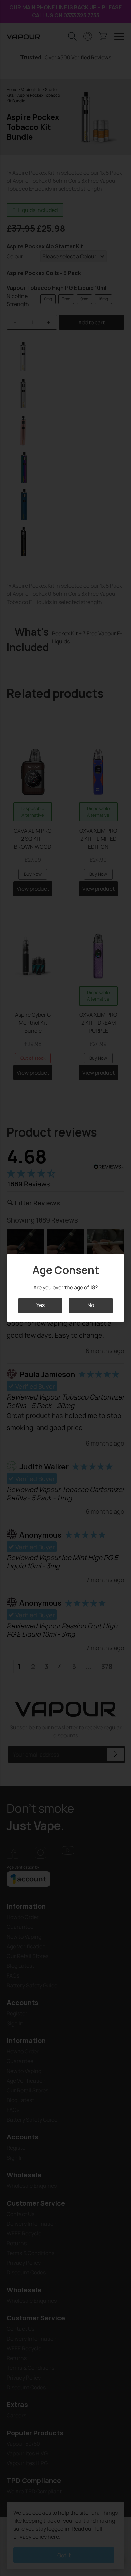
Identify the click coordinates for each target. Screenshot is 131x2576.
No (91, 1305)
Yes (40, 1305)
